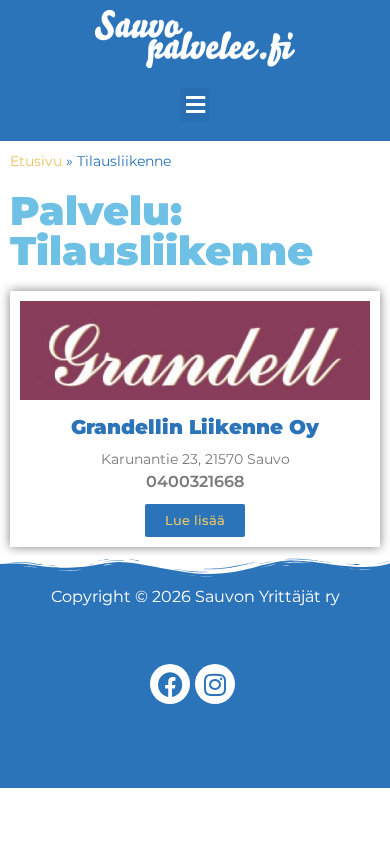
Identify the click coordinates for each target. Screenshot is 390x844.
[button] (195, 104)
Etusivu (36, 161)
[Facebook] (170, 684)
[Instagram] (215, 684)
